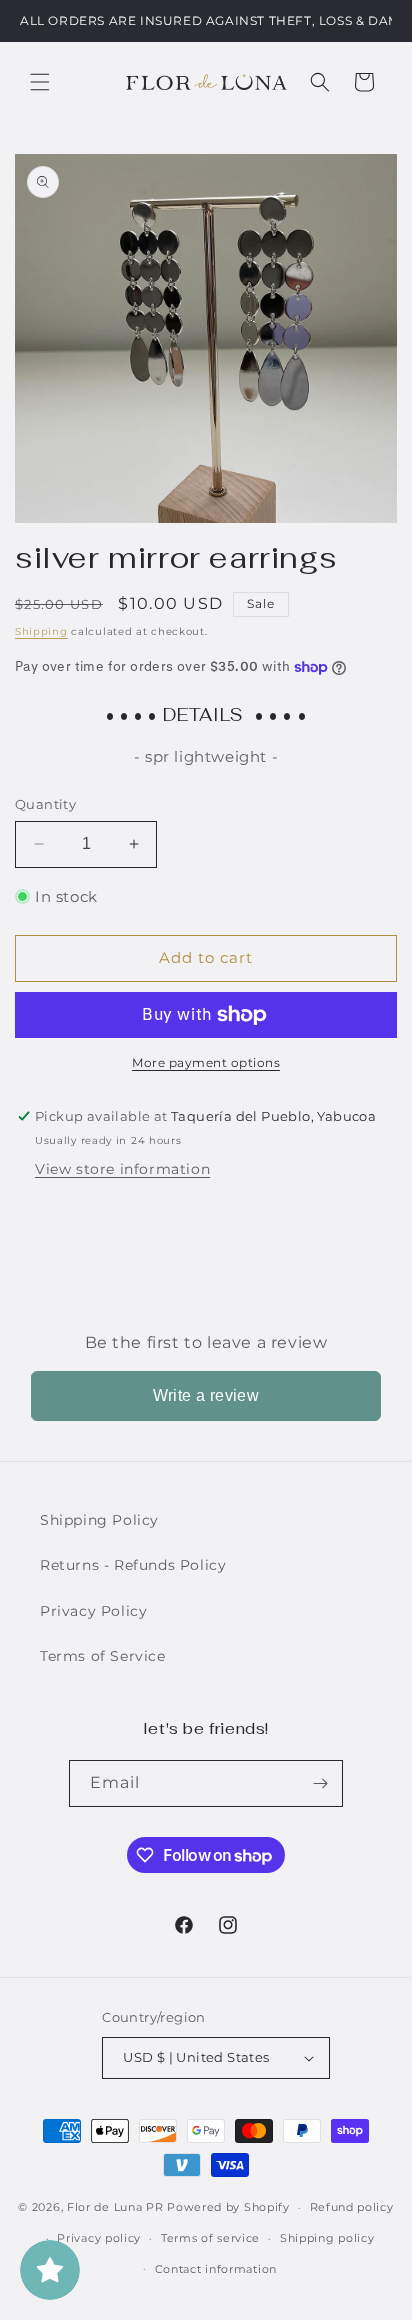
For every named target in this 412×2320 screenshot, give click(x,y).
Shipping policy (327, 2238)
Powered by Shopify (228, 2207)
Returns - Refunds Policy (133, 1565)
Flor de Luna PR (115, 2207)
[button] (40, 82)
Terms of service (210, 2238)
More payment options (206, 1062)
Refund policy (352, 2207)
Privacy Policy (93, 1611)
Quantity (45, 804)
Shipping (41, 631)
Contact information (216, 2269)
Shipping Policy (99, 1520)
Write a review (206, 1395)
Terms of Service (103, 1656)
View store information (122, 1169)
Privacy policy (99, 2238)
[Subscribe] (320, 1783)
